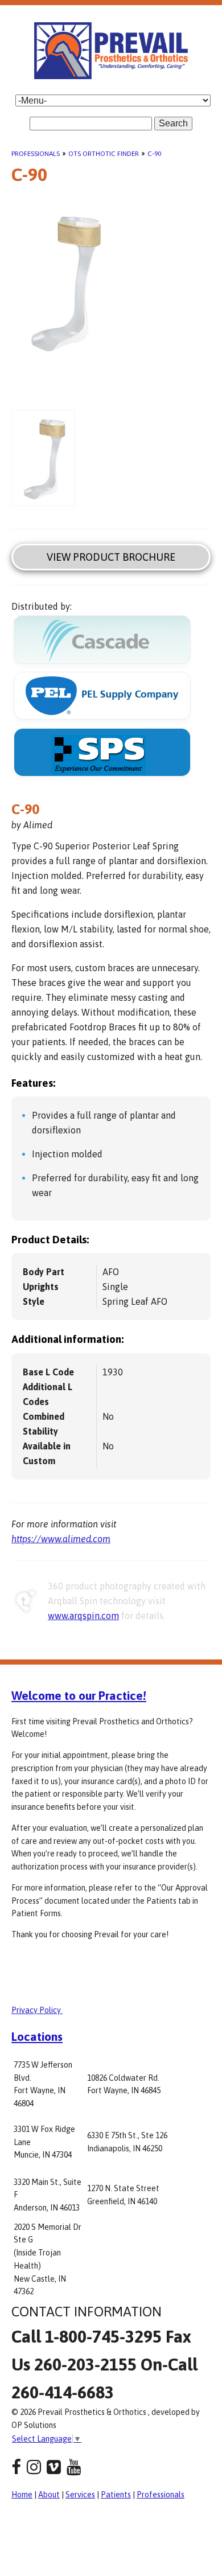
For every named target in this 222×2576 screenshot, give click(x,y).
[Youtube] (74, 2467)
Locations (37, 2036)
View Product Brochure (111, 557)
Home (22, 2495)
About (49, 2495)
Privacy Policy (37, 2010)
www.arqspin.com (83, 1616)
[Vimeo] (54, 2467)
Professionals (36, 154)
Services (80, 2495)
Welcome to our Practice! (79, 1695)
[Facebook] (16, 2467)
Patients (116, 2495)
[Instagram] (34, 2467)
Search (173, 123)
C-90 (154, 154)
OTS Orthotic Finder (104, 154)
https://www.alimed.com (61, 1539)
